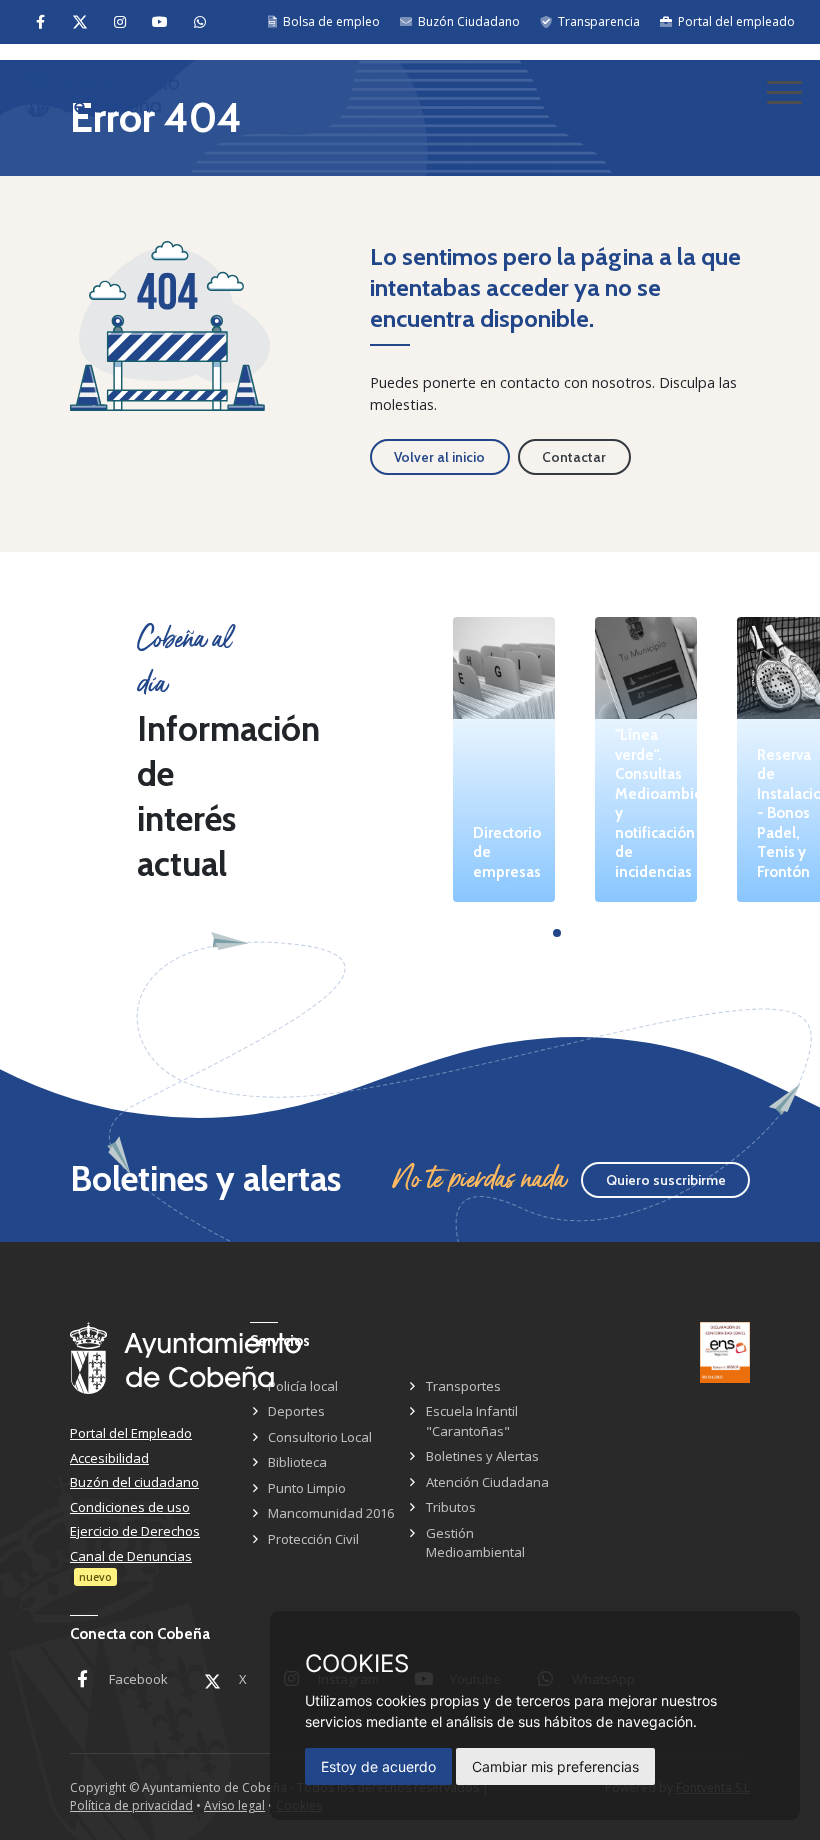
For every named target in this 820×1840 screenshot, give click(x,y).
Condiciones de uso (130, 1507)
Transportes (463, 1386)
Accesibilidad (109, 1458)
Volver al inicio (439, 457)
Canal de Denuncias (131, 1556)
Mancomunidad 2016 (331, 1513)
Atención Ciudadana (487, 1482)
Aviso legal (234, 1805)
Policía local (303, 1386)
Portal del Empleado (131, 1433)
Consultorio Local (320, 1437)
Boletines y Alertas (482, 1456)
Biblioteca (297, 1462)
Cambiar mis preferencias (555, 1766)
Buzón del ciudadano (134, 1482)
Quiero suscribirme (666, 1180)
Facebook (138, 1679)
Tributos (451, 1507)
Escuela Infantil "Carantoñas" (472, 1421)
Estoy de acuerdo (378, 1766)
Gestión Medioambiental (475, 1543)
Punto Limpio (307, 1488)
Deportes (296, 1411)
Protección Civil (313, 1539)
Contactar (574, 457)
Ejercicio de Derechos (135, 1531)
